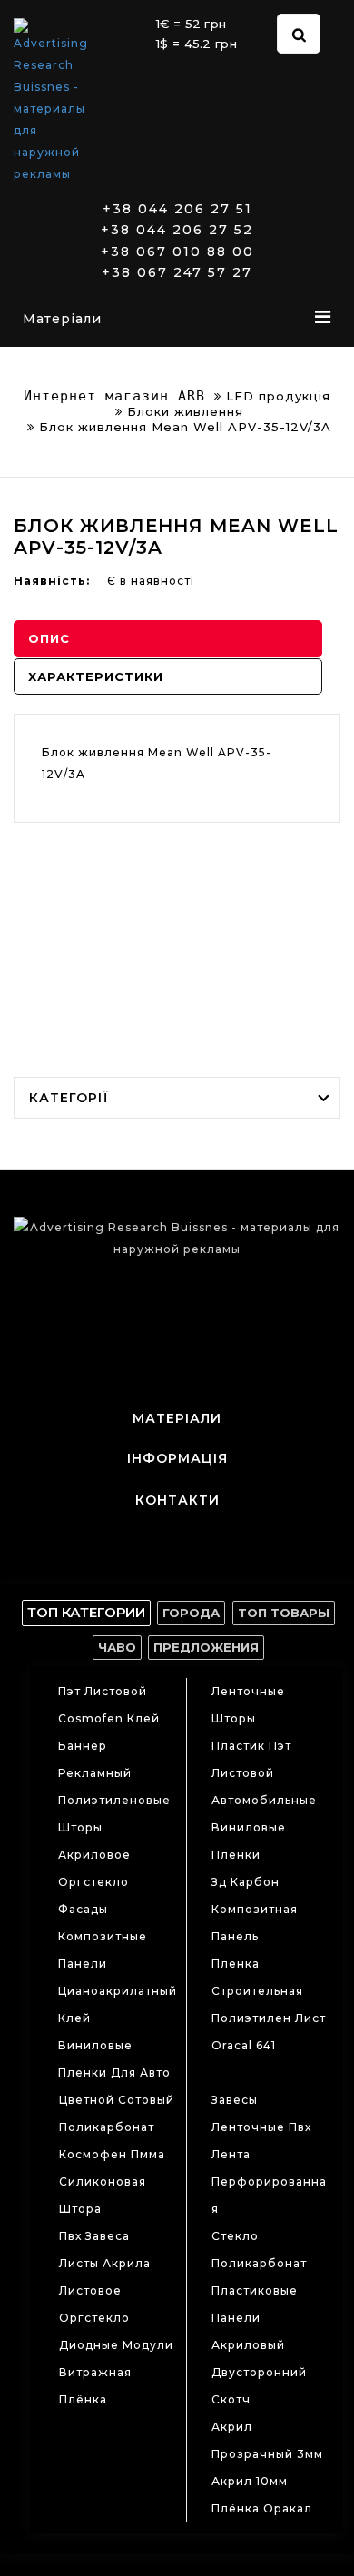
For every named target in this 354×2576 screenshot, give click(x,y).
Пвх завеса (94, 2236)
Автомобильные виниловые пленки (264, 1827)
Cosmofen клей (109, 1718)
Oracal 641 (244, 2045)
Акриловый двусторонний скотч (259, 2372)
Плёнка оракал (262, 2508)
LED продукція (278, 396)
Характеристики (96, 676)
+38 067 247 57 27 (177, 273)
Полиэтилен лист (269, 2018)
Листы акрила (105, 2263)
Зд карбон (246, 1882)
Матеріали (62, 319)
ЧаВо (117, 1647)
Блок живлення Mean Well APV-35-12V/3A (185, 427)
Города (191, 1613)
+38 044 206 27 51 (177, 209)
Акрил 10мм (250, 2481)
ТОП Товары (284, 1613)
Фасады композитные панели (103, 1936)
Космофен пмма (112, 2154)
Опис (49, 638)
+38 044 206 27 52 (177, 230)
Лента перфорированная (269, 2181)
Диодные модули (116, 2345)
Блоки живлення (185, 411)
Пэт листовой (103, 1691)
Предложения (206, 1647)
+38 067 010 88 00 (177, 252)
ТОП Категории (86, 1612)
